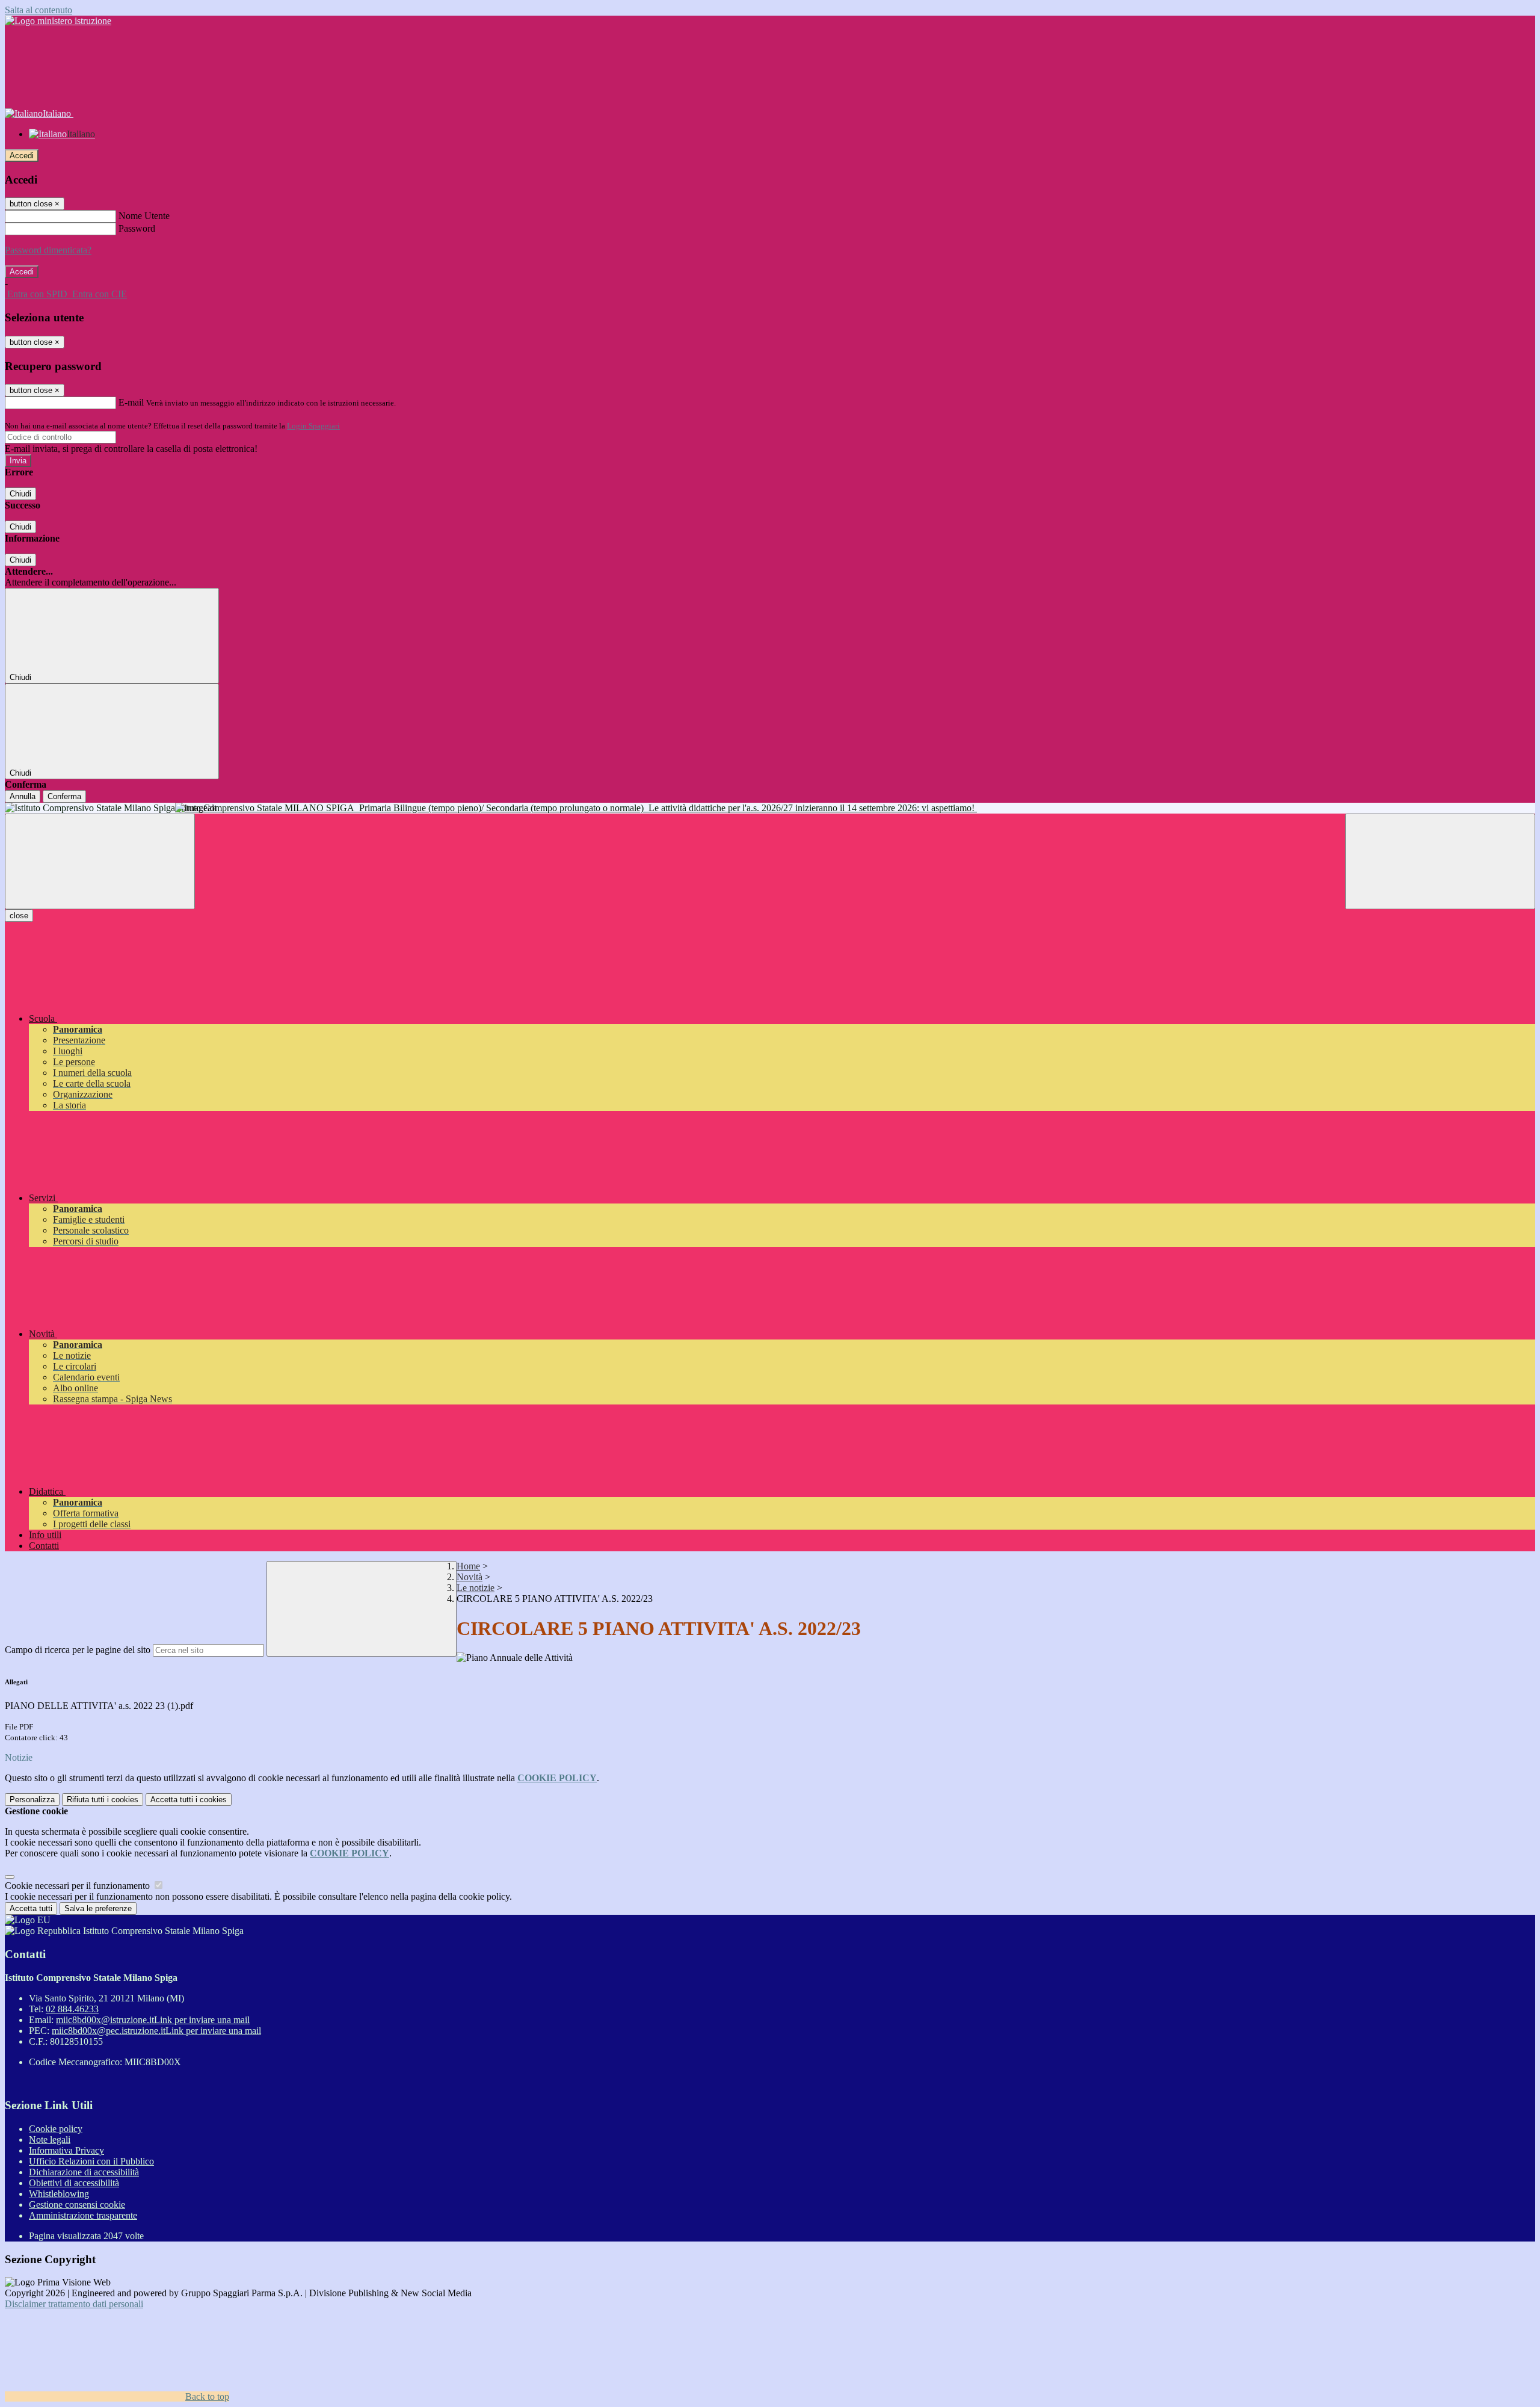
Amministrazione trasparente (83, 2215)
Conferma (64, 796)
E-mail (131, 402)
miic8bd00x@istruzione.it (153, 2020)
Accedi (22, 156)
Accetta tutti (189, 1800)
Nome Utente (144, 216)
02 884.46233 (72, 2009)
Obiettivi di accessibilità (74, 2183)
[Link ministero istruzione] (58, 21)
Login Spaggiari (313, 426)
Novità (470, 1577)
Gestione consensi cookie (77, 2205)
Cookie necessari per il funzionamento (79, 1886)
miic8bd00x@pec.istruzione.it (156, 2031)
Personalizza (32, 1800)
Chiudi (20, 494)
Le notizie (476, 1588)
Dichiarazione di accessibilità (84, 2172)
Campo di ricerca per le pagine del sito (78, 1650)
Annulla (23, 796)
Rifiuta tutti (103, 1800)
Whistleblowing (59, 2194)
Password (137, 228)
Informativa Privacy (66, 2150)
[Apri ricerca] (1440, 861)
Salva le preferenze (98, 1908)
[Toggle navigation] (100, 861)
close (19, 916)
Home (468, 1566)
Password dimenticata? (48, 250)
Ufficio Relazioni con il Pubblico (91, 2161)
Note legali (50, 2140)
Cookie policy (56, 2129)
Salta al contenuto (38, 10)
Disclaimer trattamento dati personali (74, 2304)
